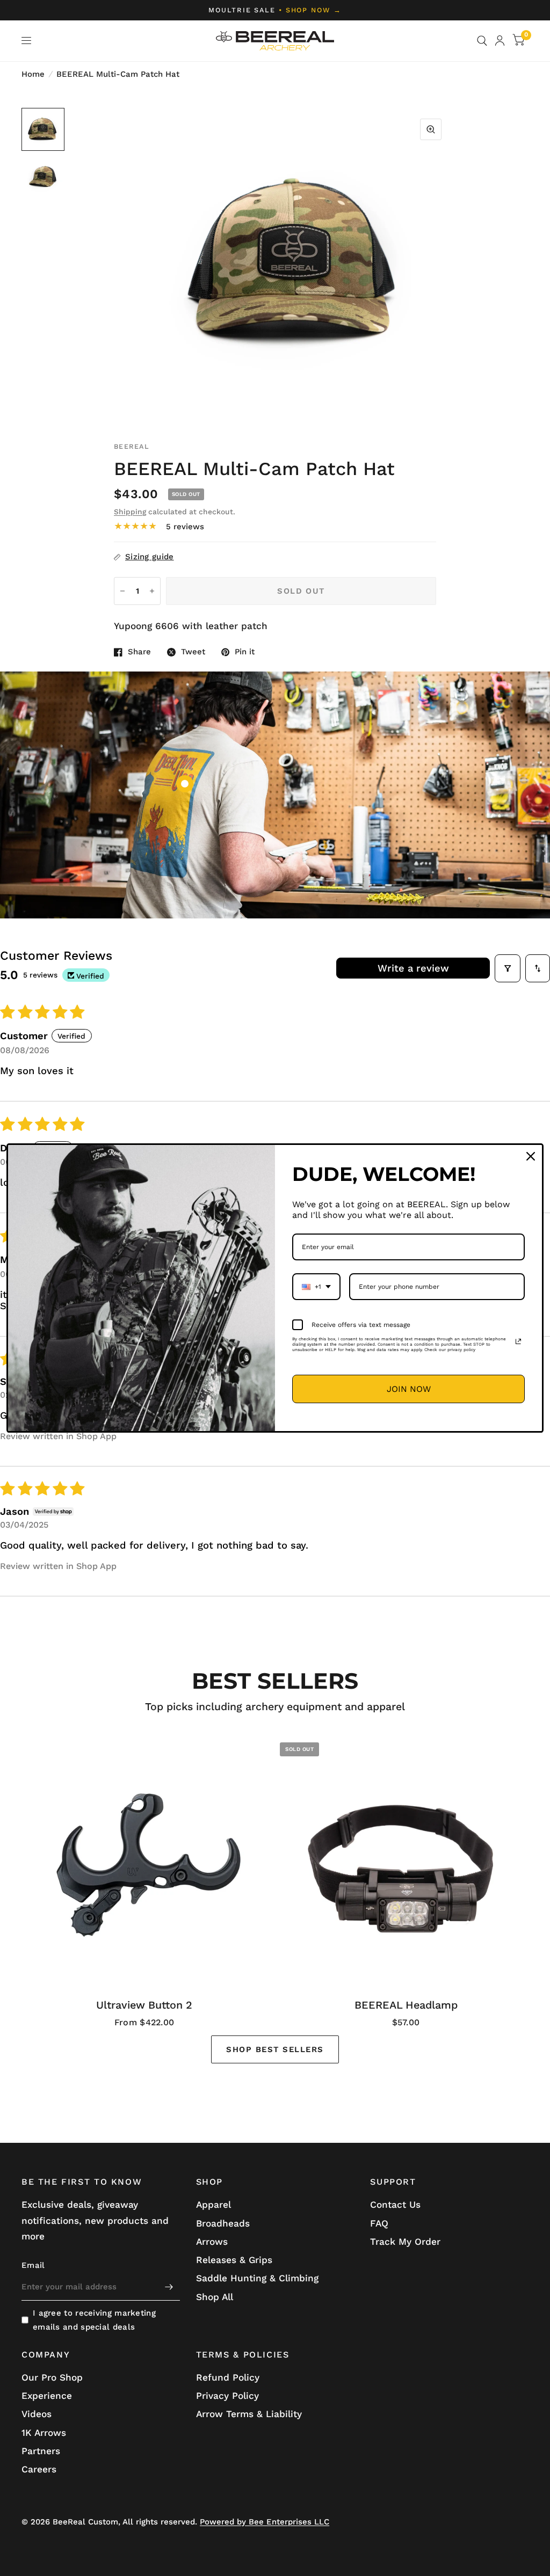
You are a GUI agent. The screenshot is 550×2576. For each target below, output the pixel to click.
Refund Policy (228, 2377)
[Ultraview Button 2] (144, 1860)
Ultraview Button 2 (144, 2005)
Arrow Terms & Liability (249, 2414)
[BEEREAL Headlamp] (406, 1860)
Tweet (193, 652)
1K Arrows (44, 2433)
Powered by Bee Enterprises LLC (265, 2522)
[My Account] (500, 41)
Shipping (130, 512)
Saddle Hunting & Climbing (257, 2278)
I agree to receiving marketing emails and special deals (94, 2320)
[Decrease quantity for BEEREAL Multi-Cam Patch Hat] (122, 591)
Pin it (245, 652)
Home (33, 74)
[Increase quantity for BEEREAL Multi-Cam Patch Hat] (152, 591)
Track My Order (405, 2242)
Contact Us (395, 2205)
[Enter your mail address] (169, 2287)
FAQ (379, 2223)
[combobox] (316, 1287)
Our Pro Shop (52, 2377)
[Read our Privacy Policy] (518, 1341)
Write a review (413, 968)
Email (33, 2265)
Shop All (215, 2297)
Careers (39, 2469)
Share (139, 652)
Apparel (214, 2205)
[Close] (531, 1156)
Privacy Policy (227, 2396)
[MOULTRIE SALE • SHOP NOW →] (275, 10)
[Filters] (508, 968)
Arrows (212, 2242)
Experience (47, 2396)
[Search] (482, 41)
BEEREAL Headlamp (406, 2005)
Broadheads (223, 2223)
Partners (41, 2451)
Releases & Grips (234, 2260)
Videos (37, 2414)
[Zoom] (431, 129)
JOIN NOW (409, 1389)
